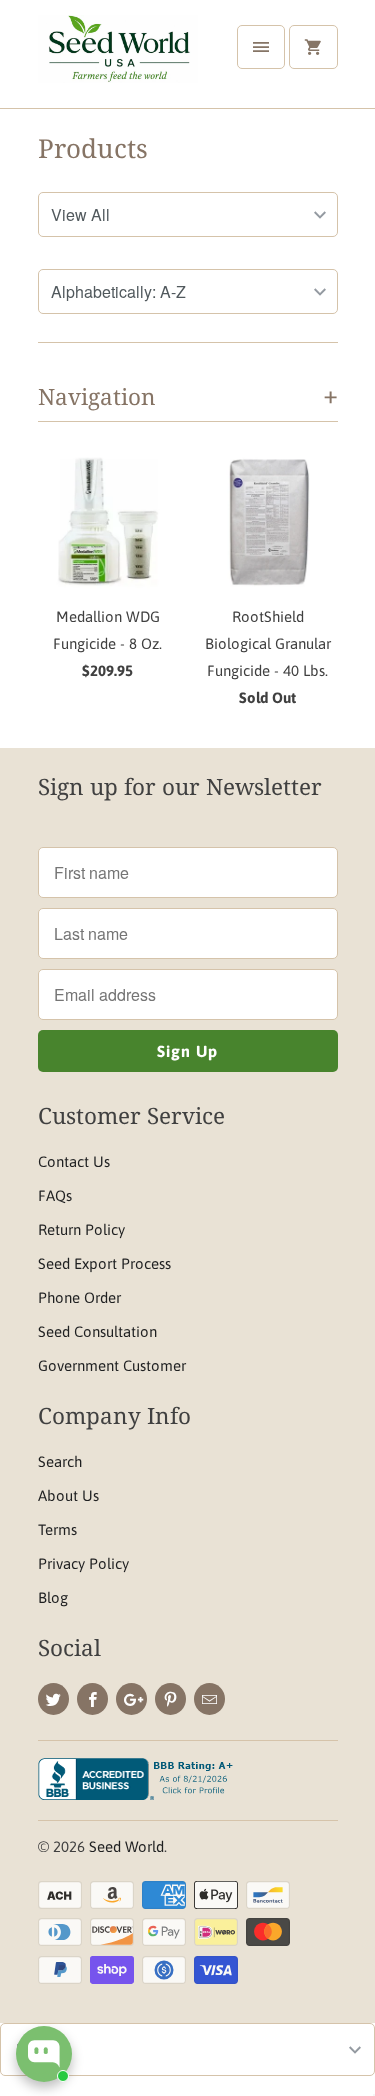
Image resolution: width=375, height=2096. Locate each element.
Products (93, 148)
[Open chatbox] (44, 2054)
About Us (68, 1495)
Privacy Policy (83, 1563)
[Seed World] (118, 61)
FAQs (55, 1195)
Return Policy (81, 1229)
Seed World (126, 1846)
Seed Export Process (104, 1263)
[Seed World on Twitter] (53, 1699)
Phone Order (79, 1297)
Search (60, 1461)
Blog (53, 1597)
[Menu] (261, 47)
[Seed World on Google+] (131, 1699)
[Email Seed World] (209, 1699)
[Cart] (313, 47)
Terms (57, 1529)
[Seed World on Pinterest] (170, 1699)
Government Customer (112, 1365)
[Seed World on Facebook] (92, 1699)
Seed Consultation (97, 1331)
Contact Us (74, 1161)
